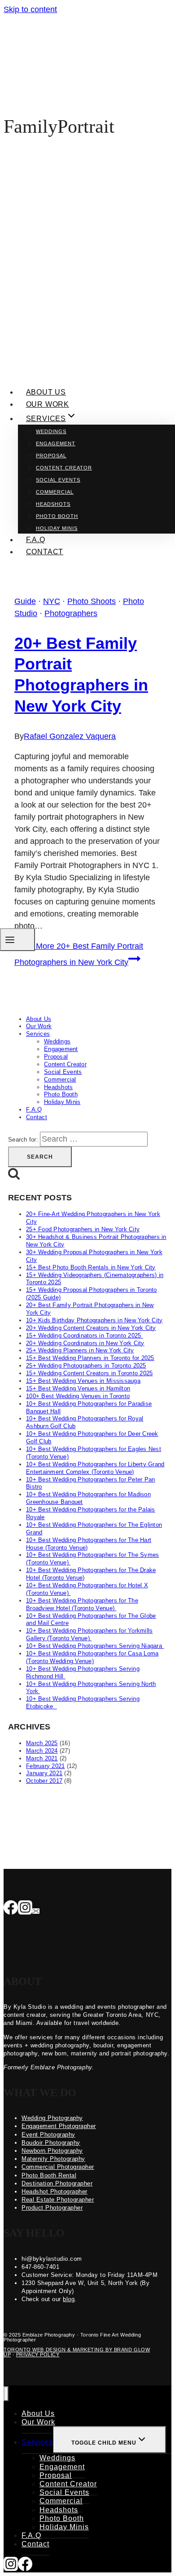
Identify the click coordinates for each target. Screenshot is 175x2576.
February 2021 (45, 1766)
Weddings (51, 431)
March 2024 (42, 1751)
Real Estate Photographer (58, 2200)
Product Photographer (52, 2208)
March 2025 (42, 1743)
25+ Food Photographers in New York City (83, 1229)
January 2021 (44, 1773)
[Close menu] (6, 2394)
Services (38, 1034)
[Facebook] (11, 1908)
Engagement (56, 443)
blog (69, 2299)
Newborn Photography (52, 2151)
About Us (46, 392)
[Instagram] (25, 1908)
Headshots (53, 504)
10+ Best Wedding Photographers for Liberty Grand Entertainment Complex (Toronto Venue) (95, 1468)
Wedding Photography (52, 2118)
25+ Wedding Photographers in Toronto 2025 (86, 1366)
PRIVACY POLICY (38, 2354)
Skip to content (30, 9)
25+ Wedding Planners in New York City (80, 1350)
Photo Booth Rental (49, 2175)
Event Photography (48, 2135)
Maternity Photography (53, 2159)
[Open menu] (17, 940)
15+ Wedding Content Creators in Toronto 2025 (89, 1373)
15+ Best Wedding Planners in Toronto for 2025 (90, 1358)
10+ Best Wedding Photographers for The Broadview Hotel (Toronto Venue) (82, 1604)
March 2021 (42, 1758)
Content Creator (64, 468)
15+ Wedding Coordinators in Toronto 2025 (85, 1336)
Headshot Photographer (55, 2192)
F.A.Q (36, 540)
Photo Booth (57, 516)
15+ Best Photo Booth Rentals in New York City (91, 1267)
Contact (45, 552)
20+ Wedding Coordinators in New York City (85, 1343)
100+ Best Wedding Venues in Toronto (78, 1396)
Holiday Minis (57, 528)
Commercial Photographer (58, 2167)
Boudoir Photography (51, 2143)
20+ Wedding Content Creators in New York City (91, 1328)
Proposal (51, 456)
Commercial (55, 492)
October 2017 (44, 1781)
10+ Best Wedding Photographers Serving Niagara (95, 1646)
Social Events (58, 480)
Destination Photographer (57, 2183)
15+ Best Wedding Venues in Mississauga (83, 1381)
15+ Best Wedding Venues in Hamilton (78, 1388)
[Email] (36, 1908)
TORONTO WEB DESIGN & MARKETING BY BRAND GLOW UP (77, 2352)
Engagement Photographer (59, 2126)
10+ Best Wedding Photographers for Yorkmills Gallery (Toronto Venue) (89, 1634)
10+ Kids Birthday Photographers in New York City (94, 1320)
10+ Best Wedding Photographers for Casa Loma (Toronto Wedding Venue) (92, 1657)
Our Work (48, 404)
